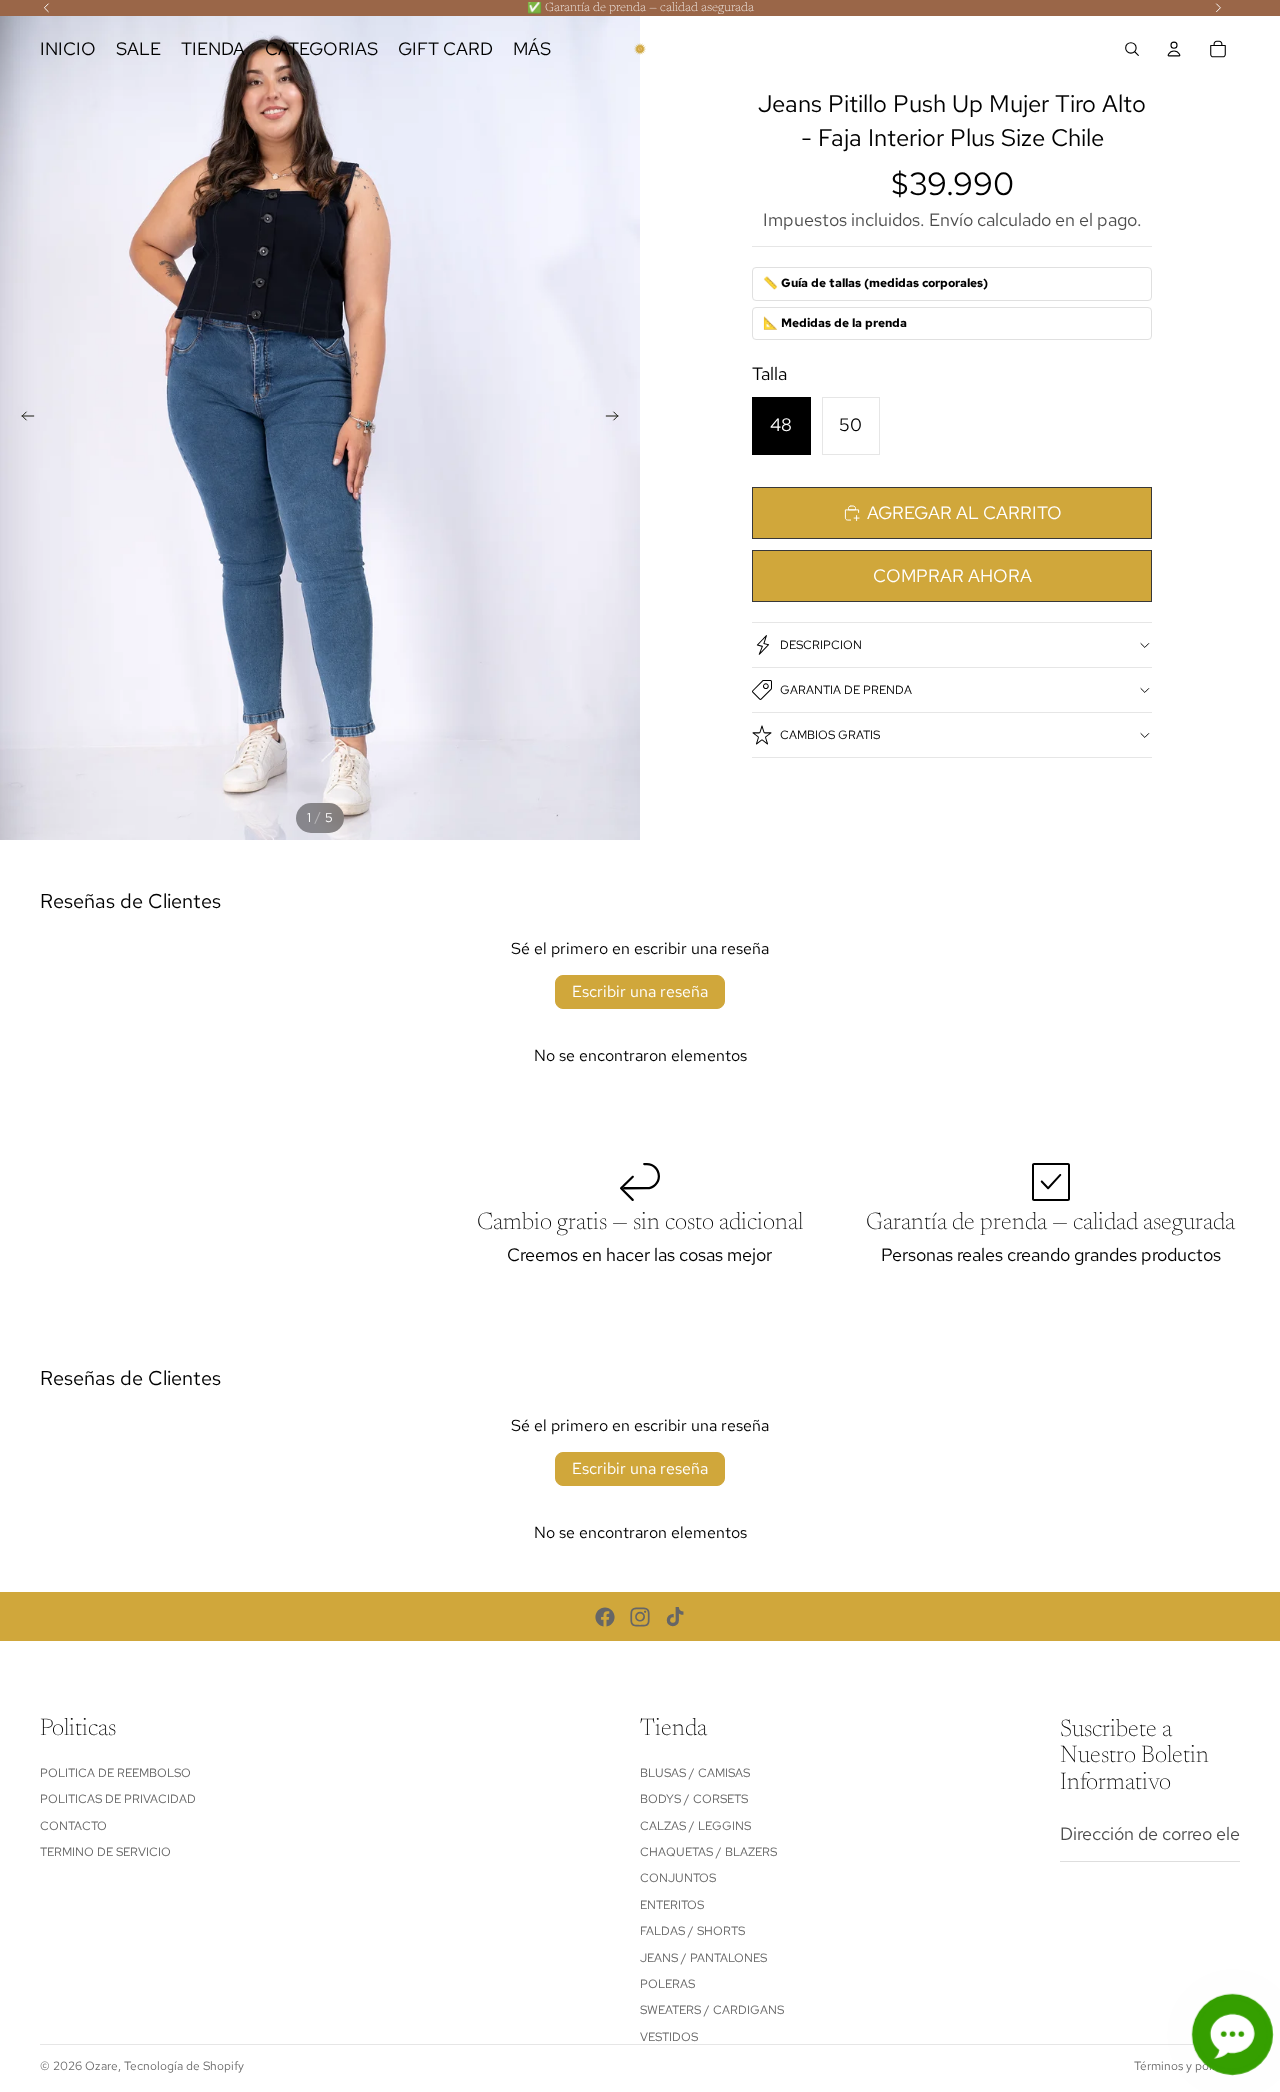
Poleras (667, 1984)
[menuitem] (532, 49)
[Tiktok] (675, 1617)
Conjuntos (678, 1878)
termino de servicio (105, 1852)
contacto (73, 1825)
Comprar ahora (952, 575)
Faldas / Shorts (692, 1931)
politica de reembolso (115, 1773)
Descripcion (821, 645)
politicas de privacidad (118, 1799)
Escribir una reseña (640, 991)
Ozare (101, 2066)
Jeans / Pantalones (703, 1957)
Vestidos (669, 2036)
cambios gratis (830, 735)
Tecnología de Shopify (184, 2066)
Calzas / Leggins (695, 1825)
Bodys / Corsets (694, 1799)
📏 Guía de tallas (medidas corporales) (875, 283)
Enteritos (672, 1904)
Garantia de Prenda (846, 690)
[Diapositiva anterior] (22, 420)
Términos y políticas (1187, 2066)
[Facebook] (605, 1617)
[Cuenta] (1174, 49)
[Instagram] (640, 1617)
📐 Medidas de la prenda (835, 322)
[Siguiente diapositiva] (618, 420)
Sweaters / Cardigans (712, 2010)
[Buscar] (1132, 49)
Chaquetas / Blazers (708, 1852)
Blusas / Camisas (695, 1773)
